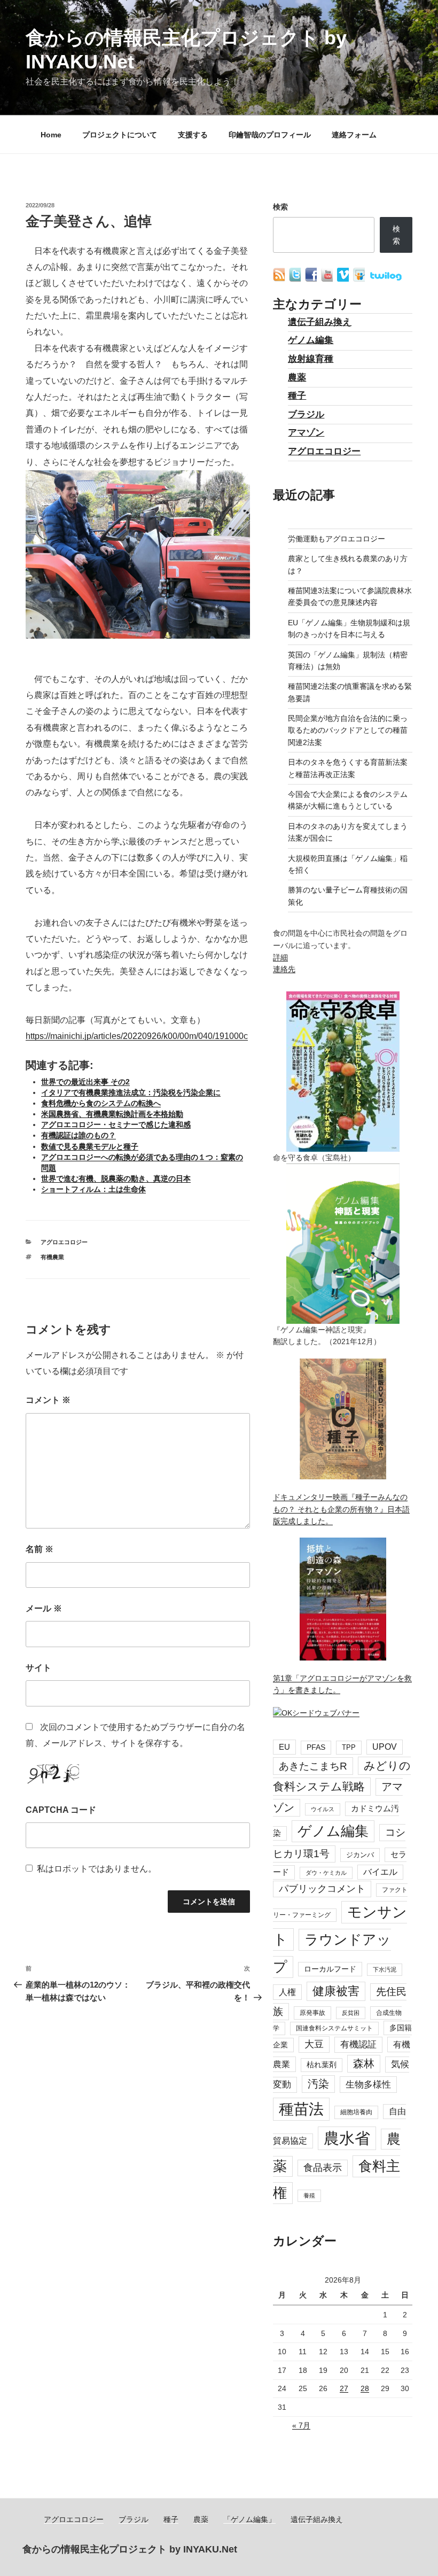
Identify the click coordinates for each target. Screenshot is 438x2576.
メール (44, 1608)
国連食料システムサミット (334, 2028)
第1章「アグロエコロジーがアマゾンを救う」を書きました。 (342, 1684)
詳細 (280, 957)
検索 (280, 207)
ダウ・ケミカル (326, 1873)
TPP (349, 1747)
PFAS (316, 1747)
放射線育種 (311, 359)
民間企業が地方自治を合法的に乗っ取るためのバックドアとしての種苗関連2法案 (348, 730)
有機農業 (52, 1257)
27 (344, 2388)
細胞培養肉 (356, 2112)
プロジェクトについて (120, 135)
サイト (38, 1668)
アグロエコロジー (64, 1242)
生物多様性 (368, 2084)
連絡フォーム (354, 135)
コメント (48, 1400)
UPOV (385, 1747)
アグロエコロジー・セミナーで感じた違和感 (116, 1124)
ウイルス (323, 1809)
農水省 (347, 2138)
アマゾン (306, 433)
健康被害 (336, 1991)
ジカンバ (360, 1855)
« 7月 (301, 2425)
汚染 (318, 2084)
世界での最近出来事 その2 (85, 1082)
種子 (297, 396)
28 (365, 2388)
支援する (193, 135)
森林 (364, 2063)
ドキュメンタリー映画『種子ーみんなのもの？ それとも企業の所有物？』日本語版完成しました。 (341, 1509)
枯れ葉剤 (322, 2065)
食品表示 (323, 2168)
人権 (287, 1992)
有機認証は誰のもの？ (79, 1135)
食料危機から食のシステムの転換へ (101, 1103)
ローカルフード (330, 1969)
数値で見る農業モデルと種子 (90, 1146)
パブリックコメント (322, 1889)
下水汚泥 (385, 1969)
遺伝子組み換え (320, 322)
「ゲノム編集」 (249, 2519)
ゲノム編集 (311, 340)
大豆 (314, 2044)
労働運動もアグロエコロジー (337, 539)
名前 (40, 1549)
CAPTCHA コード (61, 1810)
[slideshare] (360, 279)
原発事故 (312, 2013)
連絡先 (284, 969)
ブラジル (306, 414)
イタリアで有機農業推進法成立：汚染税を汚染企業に (131, 1092)
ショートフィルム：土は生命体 (93, 1189)
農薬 (297, 378)
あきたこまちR (313, 1766)
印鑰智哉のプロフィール (270, 135)
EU (284, 1747)
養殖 (309, 2195)
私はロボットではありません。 (97, 1869)
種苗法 (301, 2109)
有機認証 (358, 2044)
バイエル (380, 1872)
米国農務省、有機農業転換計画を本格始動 (112, 1114)
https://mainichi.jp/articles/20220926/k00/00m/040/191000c (137, 1036)
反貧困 (351, 2013)
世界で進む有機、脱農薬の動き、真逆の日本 (116, 1178)
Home (51, 135)
